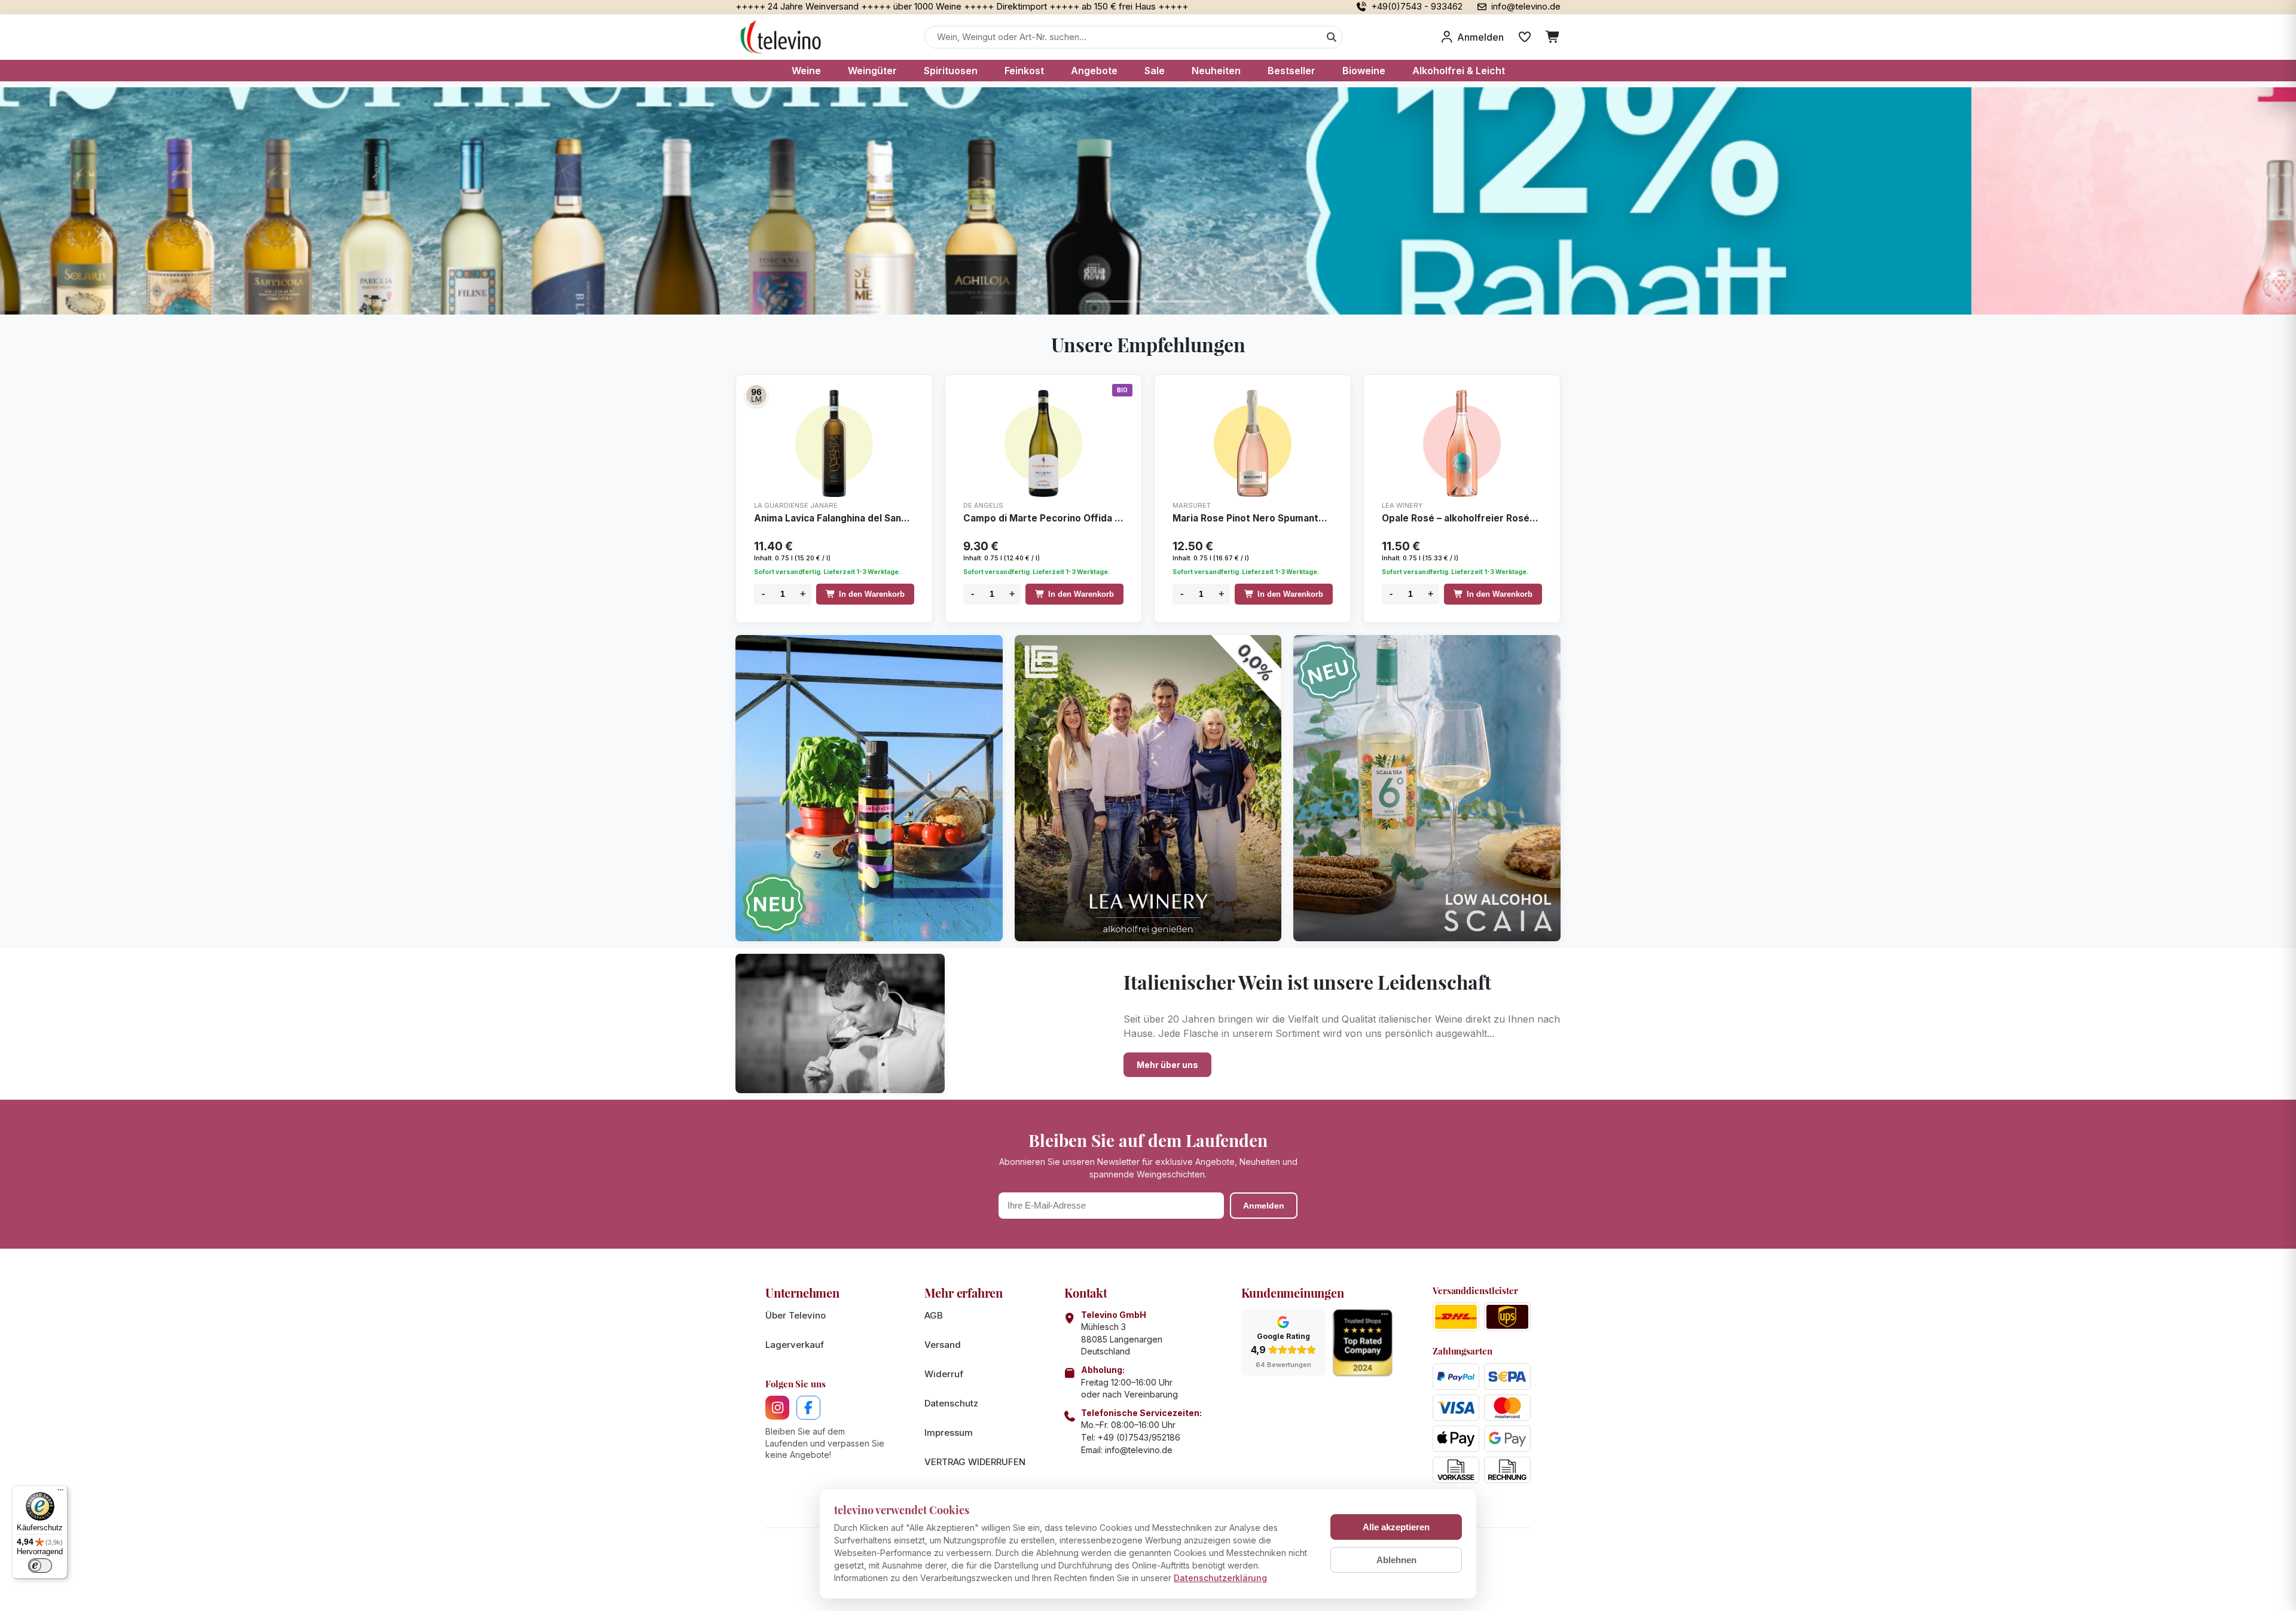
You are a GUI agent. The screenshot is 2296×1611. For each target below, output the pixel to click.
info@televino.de (1139, 1450)
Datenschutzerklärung (1220, 1578)
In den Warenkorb (872, 594)
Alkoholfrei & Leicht (1459, 71)
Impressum (949, 1432)
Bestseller (1291, 71)
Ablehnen (1396, 1560)
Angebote (1094, 71)
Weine (806, 71)
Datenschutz (951, 1403)
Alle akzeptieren (1396, 1527)
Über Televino (796, 1315)
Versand (943, 1345)
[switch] (40, 1566)
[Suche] (1332, 37)
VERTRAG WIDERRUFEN (975, 1462)
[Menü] (60, 1493)
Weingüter (872, 71)
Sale (1155, 71)
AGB (934, 1315)
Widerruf (944, 1374)
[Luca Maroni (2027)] (756, 395)
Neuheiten (1216, 71)
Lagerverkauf (795, 1345)
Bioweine (1364, 71)
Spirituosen (951, 71)
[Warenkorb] (1553, 37)
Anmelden (1264, 1206)
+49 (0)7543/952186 (1139, 1437)
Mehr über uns (1167, 1065)
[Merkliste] (1525, 37)
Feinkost (1024, 71)
